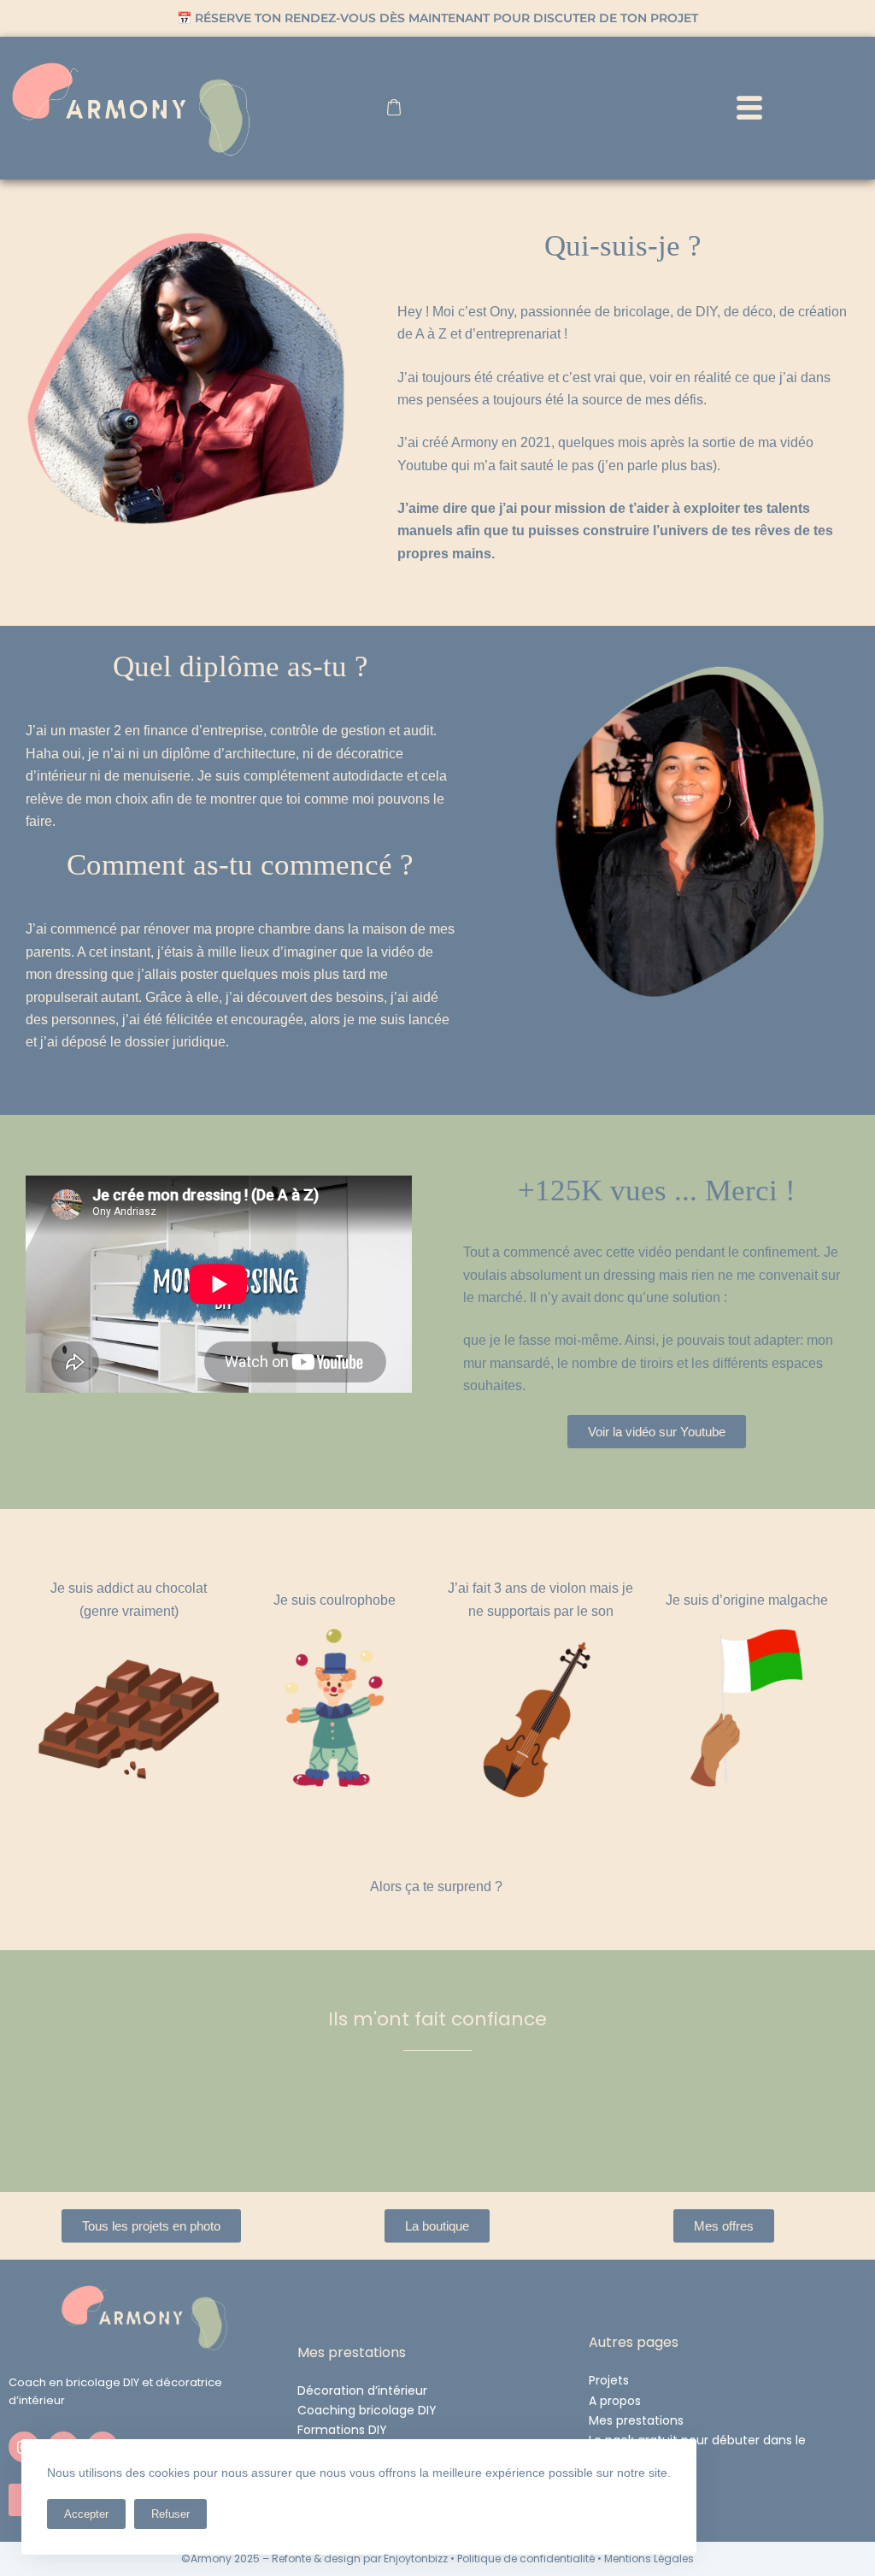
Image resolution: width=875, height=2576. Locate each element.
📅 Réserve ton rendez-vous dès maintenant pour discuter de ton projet (437, 18)
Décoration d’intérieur (362, 2390)
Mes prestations (636, 2420)
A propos (615, 2401)
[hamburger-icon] (749, 110)
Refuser (170, 2514)
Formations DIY (342, 2430)
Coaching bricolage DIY (367, 2410)
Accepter (86, 2514)
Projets (609, 2380)
